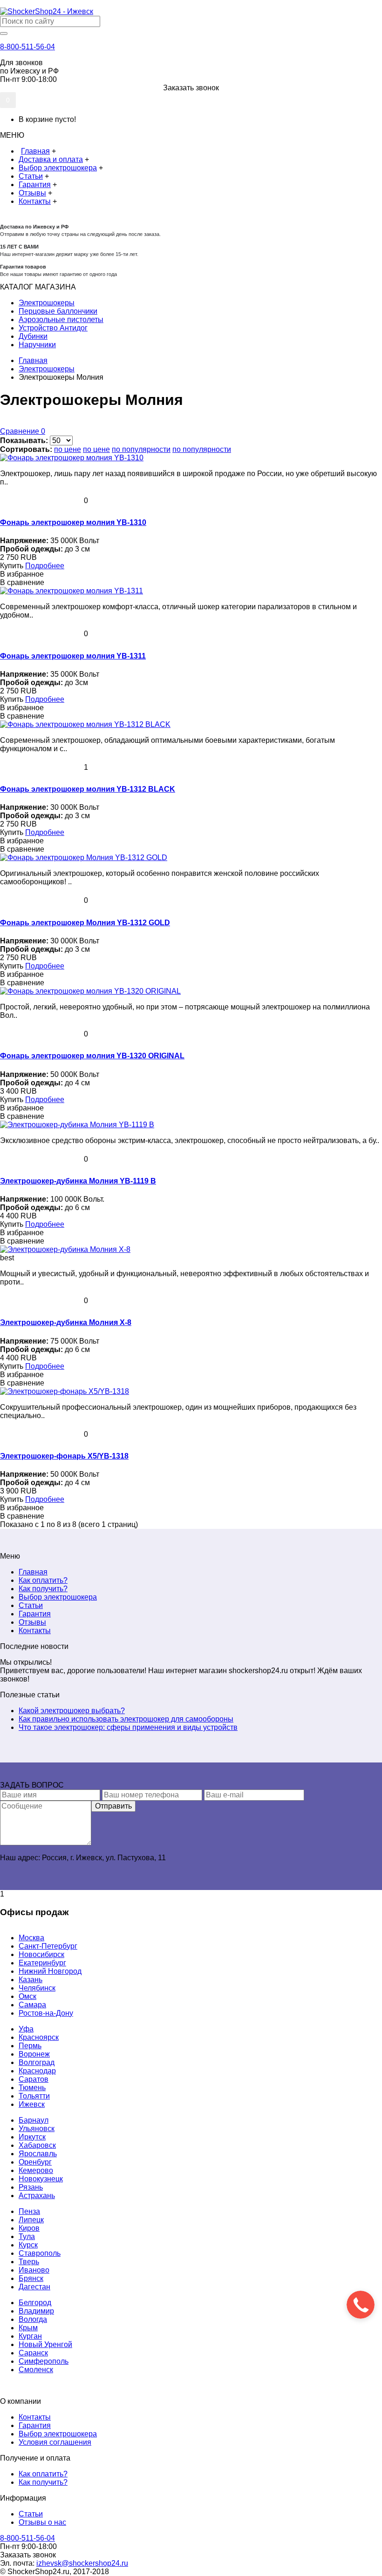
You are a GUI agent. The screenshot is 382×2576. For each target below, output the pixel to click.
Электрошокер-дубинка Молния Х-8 (66, 1322)
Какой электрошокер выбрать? (72, 1711)
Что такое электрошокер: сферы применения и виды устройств (128, 1727)
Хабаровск (37, 2145)
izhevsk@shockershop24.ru (82, 2563)
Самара (32, 2005)
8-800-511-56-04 (27, 47)
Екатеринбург (42, 1963)
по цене (68, 449)
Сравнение (23, 431)
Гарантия (35, 1614)
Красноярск (39, 2037)
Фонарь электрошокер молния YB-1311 (73, 656)
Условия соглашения (55, 2442)
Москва (31, 1938)
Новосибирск (41, 1954)
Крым (28, 2328)
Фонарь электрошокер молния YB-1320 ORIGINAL (92, 1056)
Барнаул (34, 2120)
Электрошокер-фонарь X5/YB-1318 (64, 1456)
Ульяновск (37, 2129)
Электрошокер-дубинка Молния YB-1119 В (78, 1181)
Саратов (34, 2079)
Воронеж (34, 2054)
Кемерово (36, 2170)
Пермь (30, 2046)
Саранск (33, 2353)
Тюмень (32, 2088)
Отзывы (32, 1622)
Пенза (29, 2211)
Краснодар (37, 2071)
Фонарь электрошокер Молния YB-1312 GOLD (85, 923)
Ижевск (32, 2104)
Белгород (35, 2303)
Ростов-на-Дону (46, 2013)
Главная (33, 1572)
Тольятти (34, 2096)
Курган (30, 2336)
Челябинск (37, 1988)
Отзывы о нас (42, 2522)
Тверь (29, 2262)
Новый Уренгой (45, 2344)
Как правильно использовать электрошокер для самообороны (126, 1719)
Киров (29, 2228)
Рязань (31, 2187)
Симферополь (44, 2361)
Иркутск (32, 2137)
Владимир (36, 2311)
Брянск (31, 2278)
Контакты (35, 1631)
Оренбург (35, 2162)
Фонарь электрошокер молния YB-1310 (73, 522)
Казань (31, 1980)
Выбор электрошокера (58, 1597)
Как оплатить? (43, 1580)
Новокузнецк (41, 2179)
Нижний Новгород (50, 1971)
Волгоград (37, 2062)
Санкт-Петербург (48, 1946)
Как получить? (43, 1589)
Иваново (34, 2270)
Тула (27, 2236)
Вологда (33, 2319)
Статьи (31, 1605)
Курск (28, 2245)
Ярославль (38, 2154)
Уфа (26, 2029)
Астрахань (37, 2196)
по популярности (141, 449)
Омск (27, 1996)
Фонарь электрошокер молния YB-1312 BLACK (88, 789)
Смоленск (36, 2370)
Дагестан (34, 2287)
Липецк (31, 2220)
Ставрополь (40, 2253)
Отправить (113, 1806)
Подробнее (45, 566)
